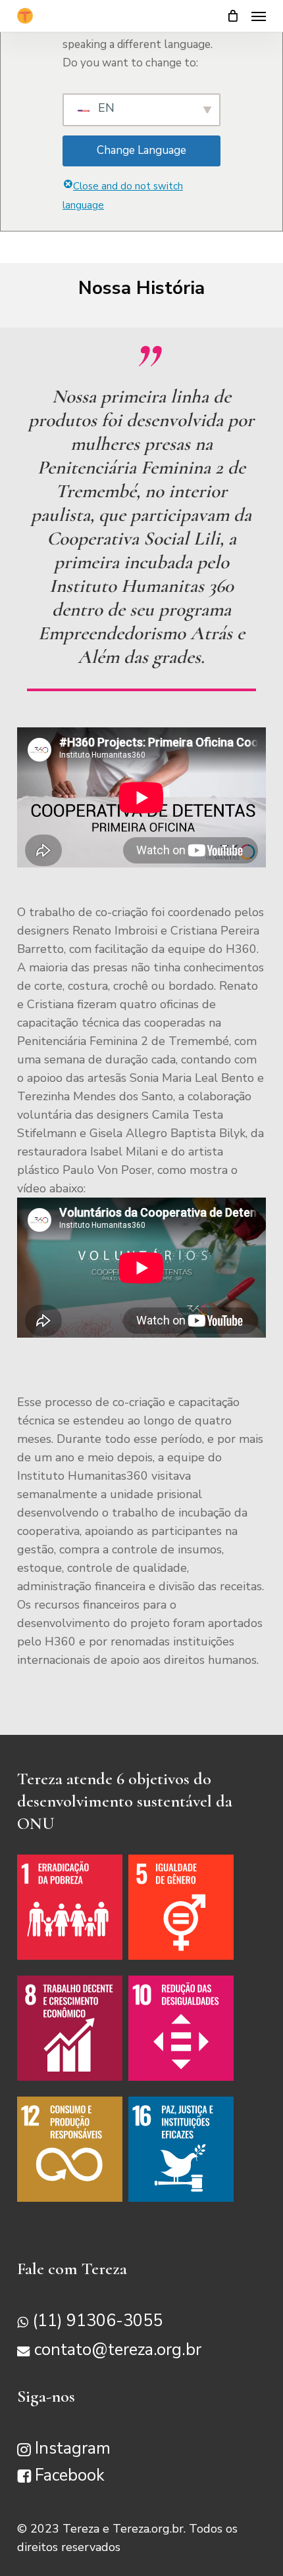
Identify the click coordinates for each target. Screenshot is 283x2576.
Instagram (73, 2448)
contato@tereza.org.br (118, 2350)
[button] (259, 16)
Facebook (70, 2475)
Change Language (141, 150)
